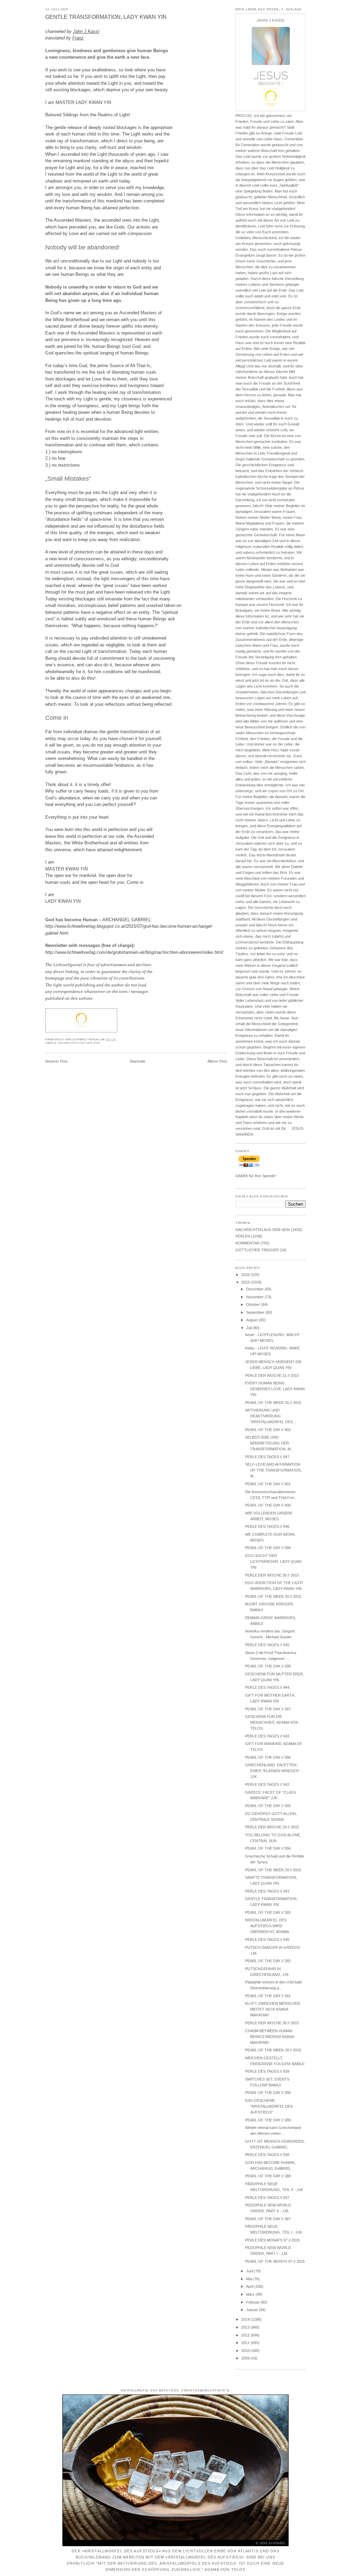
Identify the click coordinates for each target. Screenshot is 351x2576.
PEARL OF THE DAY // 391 (268, 1996)
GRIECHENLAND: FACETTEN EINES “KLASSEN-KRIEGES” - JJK (274, 1771)
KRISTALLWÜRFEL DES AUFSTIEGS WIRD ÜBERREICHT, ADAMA (267, 1926)
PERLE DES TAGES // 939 (267, 2071)
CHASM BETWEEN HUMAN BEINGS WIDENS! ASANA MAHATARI (269, 2037)
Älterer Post (217, 1061)
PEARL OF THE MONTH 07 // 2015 (275, 2261)
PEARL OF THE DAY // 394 (268, 1848)
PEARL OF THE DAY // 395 (268, 1806)
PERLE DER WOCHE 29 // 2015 (272, 1827)
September (256, 1312)
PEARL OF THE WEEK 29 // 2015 (273, 1870)
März (251, 2294)
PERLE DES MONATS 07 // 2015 (273, 2240)
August (252, 1320)
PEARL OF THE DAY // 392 (268, 1961)
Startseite (137, 1061)
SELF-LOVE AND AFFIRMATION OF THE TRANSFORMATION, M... (273, 1470)
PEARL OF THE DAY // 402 (268, 1430)
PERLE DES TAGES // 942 (267, 1784)
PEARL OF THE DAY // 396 (268, 1757)
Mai (250, 2279)
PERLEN (243, 1236)
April (250, 2286)
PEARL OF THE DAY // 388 (268, 2176)
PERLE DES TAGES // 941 (267, 1891)
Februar (253, 2302)
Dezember (255, 1289)
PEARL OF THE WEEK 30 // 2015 (273, 1596)
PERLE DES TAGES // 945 (267, 1645)
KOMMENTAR (247, 1243)
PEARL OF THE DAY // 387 (268, 2219)
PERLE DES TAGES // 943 (267, 1736)
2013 (246, 2327)
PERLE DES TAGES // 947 (267, 1457)
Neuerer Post (56, 1061)
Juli (249, 1328)
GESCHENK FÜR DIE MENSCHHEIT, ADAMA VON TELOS (272, 1722)
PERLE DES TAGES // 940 (267, 1940)
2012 (246, 2335)
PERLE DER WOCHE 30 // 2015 (272, 1575)
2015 (246, 1282)
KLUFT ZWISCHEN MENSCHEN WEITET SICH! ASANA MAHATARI (273, 2009)
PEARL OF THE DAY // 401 (268, 1484)
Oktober (253, 1304)
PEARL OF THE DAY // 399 (268, 1548)
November (255, 1297)
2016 (246, 1275)
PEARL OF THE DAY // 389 (268, 2120)
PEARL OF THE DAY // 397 (268, 1709)
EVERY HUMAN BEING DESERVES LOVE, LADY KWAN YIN (275, 1389)
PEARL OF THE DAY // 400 (268, 1505)
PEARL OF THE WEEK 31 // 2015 (273, 1403)
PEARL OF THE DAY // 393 (268, 1912)
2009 (246, 2358)
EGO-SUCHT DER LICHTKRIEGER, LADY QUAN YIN (273, 1561)
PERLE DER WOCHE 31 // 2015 (272, 1375)
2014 (246, 2319)
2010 (246, 2351)
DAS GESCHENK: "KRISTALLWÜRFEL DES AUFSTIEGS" (269, 2106)
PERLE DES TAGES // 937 (267, 2198)
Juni (250, 2271)
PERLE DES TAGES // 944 (267, 1687)
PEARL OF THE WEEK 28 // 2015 (273, 2050)
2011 (246, 2343)
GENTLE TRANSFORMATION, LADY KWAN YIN (106, 17)
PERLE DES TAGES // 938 (267, 2155)
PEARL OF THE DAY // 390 (268, 2093)
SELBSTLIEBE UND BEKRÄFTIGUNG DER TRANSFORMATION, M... (269, 1443)
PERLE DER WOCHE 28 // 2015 (272, 2023)
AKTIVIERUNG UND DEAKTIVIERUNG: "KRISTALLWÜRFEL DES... (270, 1416)
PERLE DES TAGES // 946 (267, 1526)
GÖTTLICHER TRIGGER (257, 1250)
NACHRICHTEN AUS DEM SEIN (79, 1043)
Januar (252, 2310)
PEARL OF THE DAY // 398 (268, 1666)
